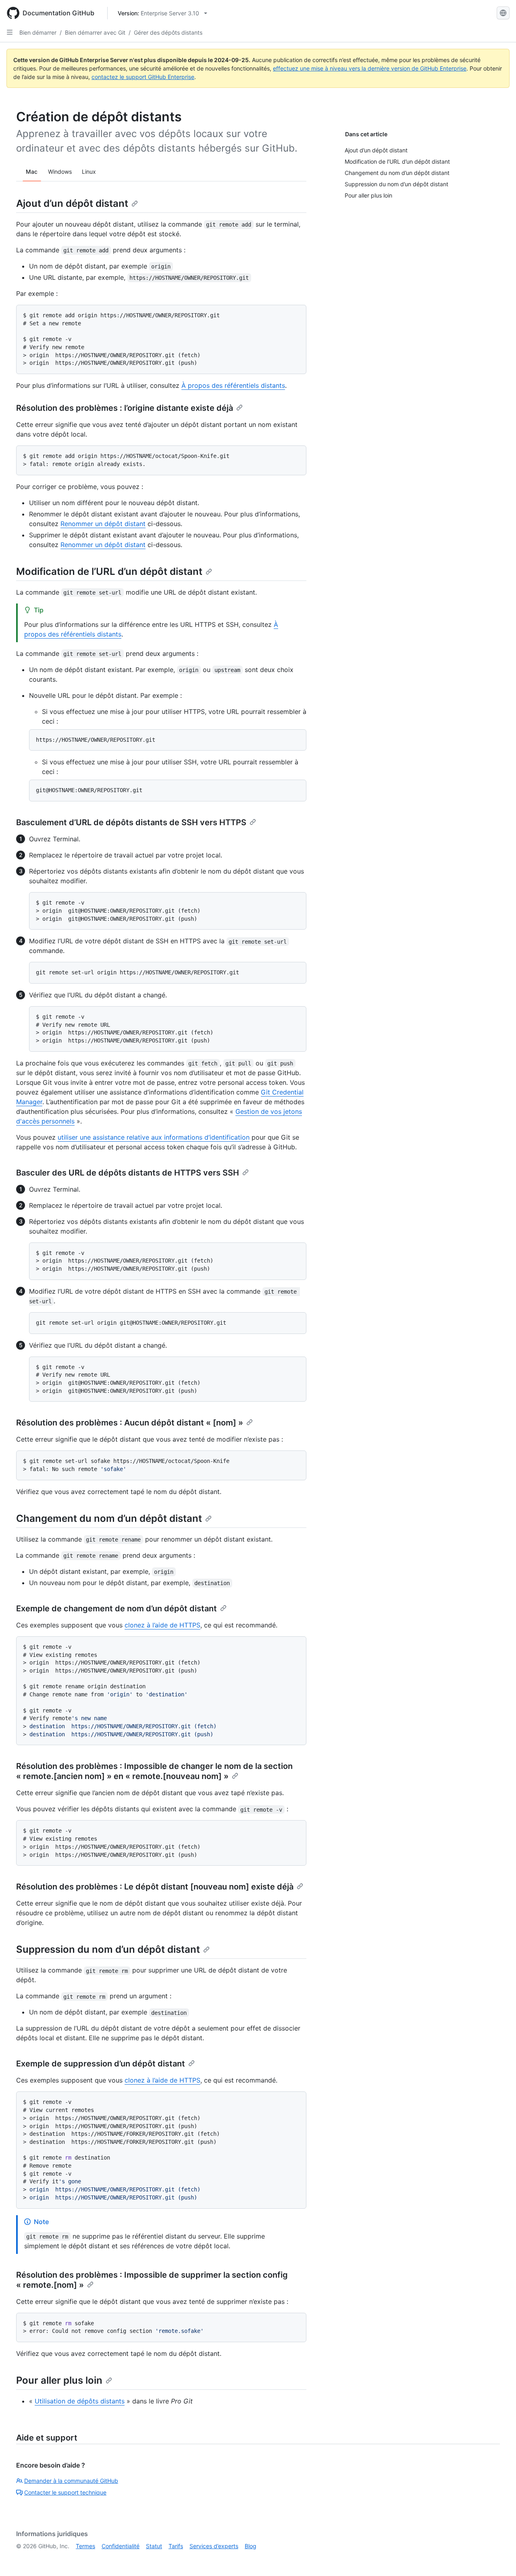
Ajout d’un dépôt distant (72, 203)
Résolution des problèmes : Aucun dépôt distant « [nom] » (130, 1423)
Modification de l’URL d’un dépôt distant (109, 571)
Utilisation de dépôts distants (80, 2401)
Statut (154, 2546)
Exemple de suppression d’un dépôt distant (101, 2064)
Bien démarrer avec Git (95, 32)
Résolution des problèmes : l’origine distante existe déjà (125, 408)
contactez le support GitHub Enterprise (143, 77)
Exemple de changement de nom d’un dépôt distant (117, 1608)
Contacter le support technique (65, 2492)
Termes (85, 2546)
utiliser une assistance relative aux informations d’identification (154, 1137)
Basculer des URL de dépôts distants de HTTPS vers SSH (128, 1173)
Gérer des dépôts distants (168, 32)
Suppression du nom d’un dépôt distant (108, 1949)
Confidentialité (121, 2546)
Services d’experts (214, 2546)
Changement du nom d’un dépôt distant (109, 1518)
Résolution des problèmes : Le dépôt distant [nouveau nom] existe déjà (155, 1887)
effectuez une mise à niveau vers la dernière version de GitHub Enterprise (370, 68)
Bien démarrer (38, 32)
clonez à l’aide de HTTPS (162, 1625)
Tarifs (176, 2546)
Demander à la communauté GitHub (71, 2481)
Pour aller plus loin (59, 2380)
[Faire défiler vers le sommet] (498, 2558)
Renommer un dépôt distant (103, 524)
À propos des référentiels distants (233, 385)
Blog (251, 2546)
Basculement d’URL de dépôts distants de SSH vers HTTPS (131, 822)
